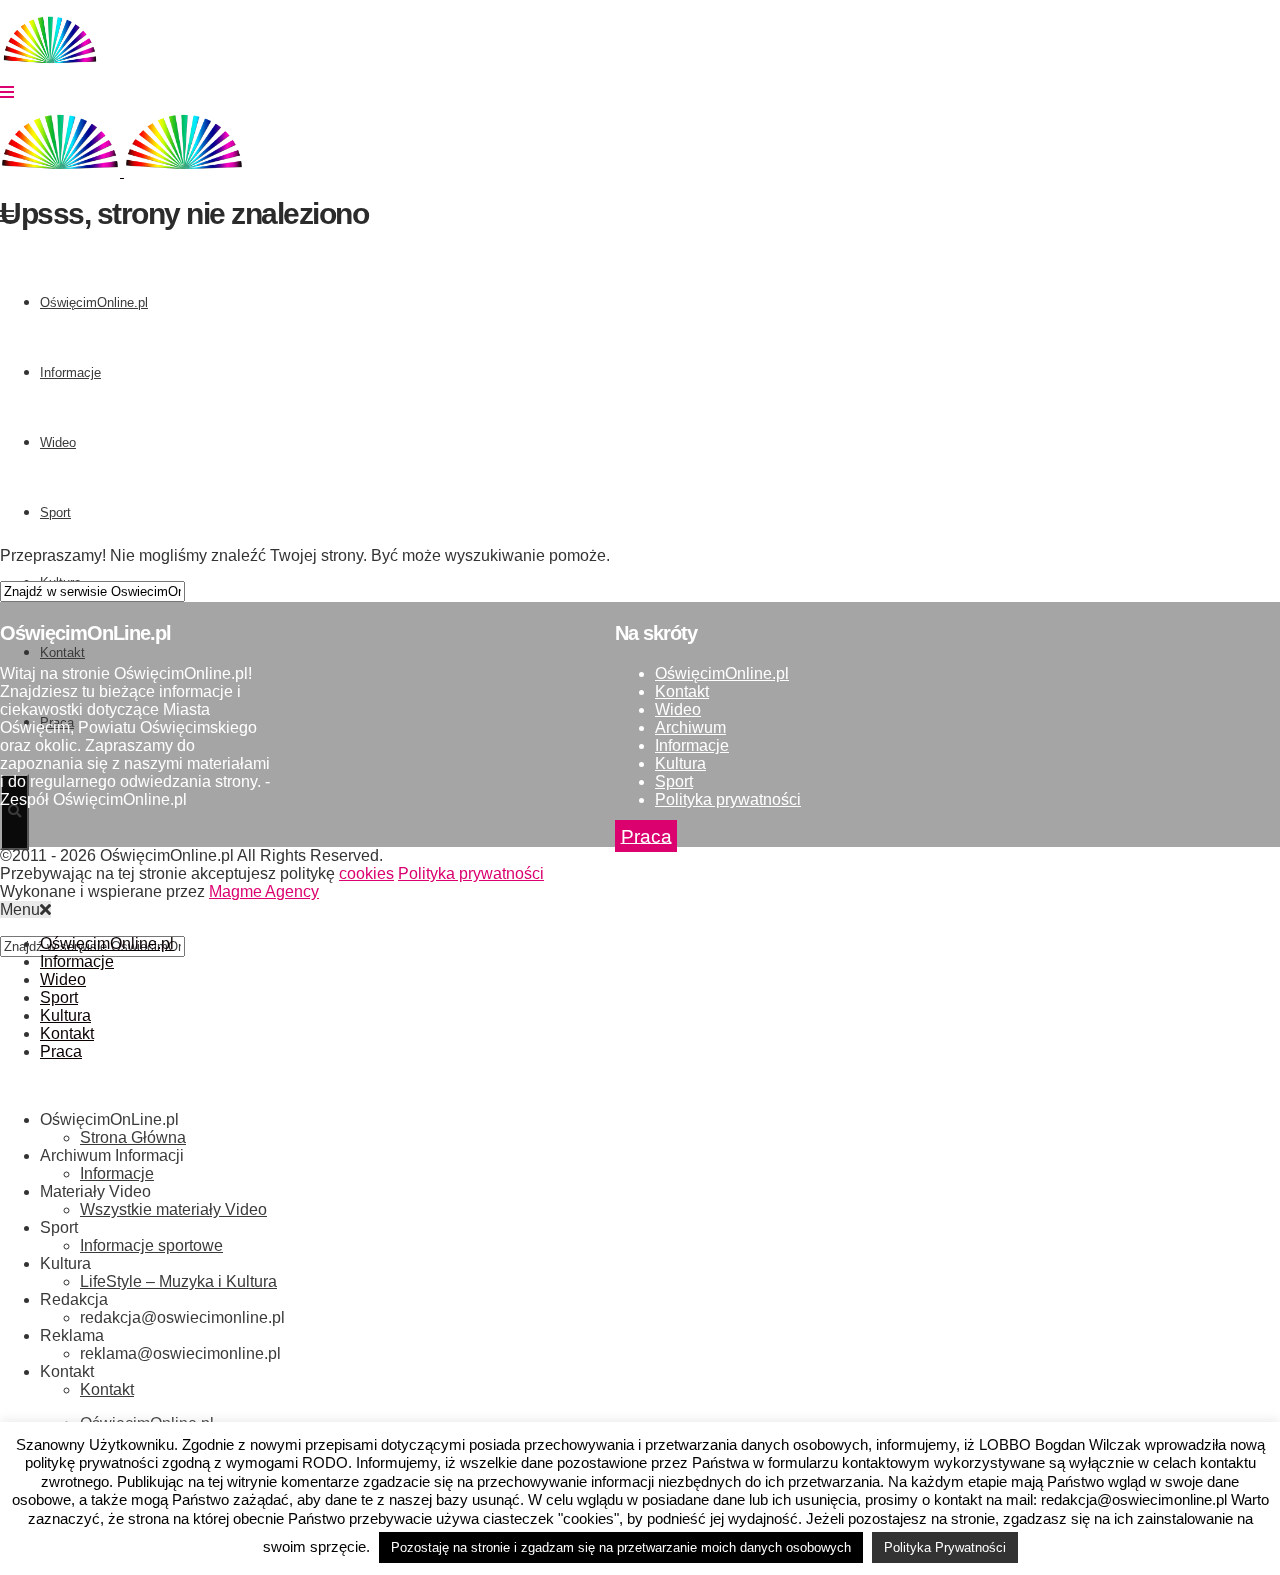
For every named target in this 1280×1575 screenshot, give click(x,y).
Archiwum (690, 727)
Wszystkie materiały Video (173, 1209)
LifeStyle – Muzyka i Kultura (178, 1281)
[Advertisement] (600, 391)
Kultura (680, 763)
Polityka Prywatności (945, 1547)
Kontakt (682, 691)
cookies (366, 873)
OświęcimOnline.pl (722, 673)
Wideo (678, 709)
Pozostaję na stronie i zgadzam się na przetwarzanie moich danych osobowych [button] (621, 1547)
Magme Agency (264, 891)
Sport (674, 781)
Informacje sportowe (151, 1245)
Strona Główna (133, 1137)
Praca (646, 835)
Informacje (692, 745)
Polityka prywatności (728, 799)
